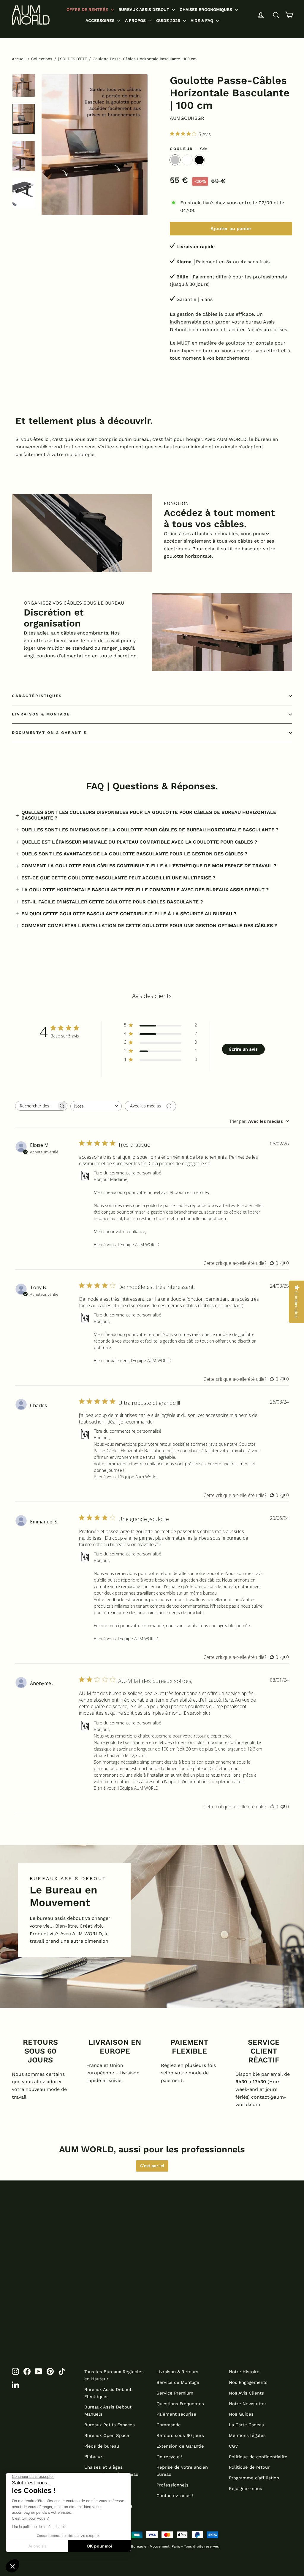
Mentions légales (247, 2435)
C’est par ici (152, 2166)
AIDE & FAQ (202, 20)
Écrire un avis (243, 1049)
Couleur (189, 149)
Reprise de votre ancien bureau (182, 2471)
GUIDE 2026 (169, 20)
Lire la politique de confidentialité (39, 2527)
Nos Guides (241, 2414)
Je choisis (37, 2546)
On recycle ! (169, 2457)
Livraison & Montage (41, 714)
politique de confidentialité (218, 2265)
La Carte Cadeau (247, 2425)
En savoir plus (197, 1713)
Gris (175, 160)
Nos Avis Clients (246, 2393)
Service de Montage (178, 2382)
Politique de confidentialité (258, 2457)
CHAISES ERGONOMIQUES (206, 9)
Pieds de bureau (102, 2446)
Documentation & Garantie (49, 733)
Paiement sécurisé (176, 2414)
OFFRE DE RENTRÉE (88, 9)
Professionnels (172, 2485)
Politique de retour (249, 2467)
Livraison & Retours (177, 2372)
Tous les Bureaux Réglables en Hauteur (114, 2375)
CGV (233, 2446)
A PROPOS (136, 20)
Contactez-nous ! (175, 2496)
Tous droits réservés (201, 2546)
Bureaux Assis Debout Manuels (108, 2411)
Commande (169, 2425)
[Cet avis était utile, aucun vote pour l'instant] (272, 1263)
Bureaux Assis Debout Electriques (108, 2393)
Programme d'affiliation (254, 2478)
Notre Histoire (244, 2372)
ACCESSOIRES (101, 20)
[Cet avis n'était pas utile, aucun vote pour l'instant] (283, 1263)
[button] (12, 2566)
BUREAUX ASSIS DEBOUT (144, 9)
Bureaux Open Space (107, 2435)
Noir (199, 160)
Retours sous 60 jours (180, 2435)
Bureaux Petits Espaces (110, 2425)
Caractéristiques (37, 696)
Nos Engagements (248, 2382)
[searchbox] (36, 1106)
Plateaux (94, 2457)
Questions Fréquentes (180, 2404)
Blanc (187, 160)
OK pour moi (99, 2546)
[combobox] (96, 1106)
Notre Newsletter (248, 2404)
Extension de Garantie (180, 2446)
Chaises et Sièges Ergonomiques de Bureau (111, 2471)
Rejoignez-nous (246, 2489)
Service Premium (175, 2393)
